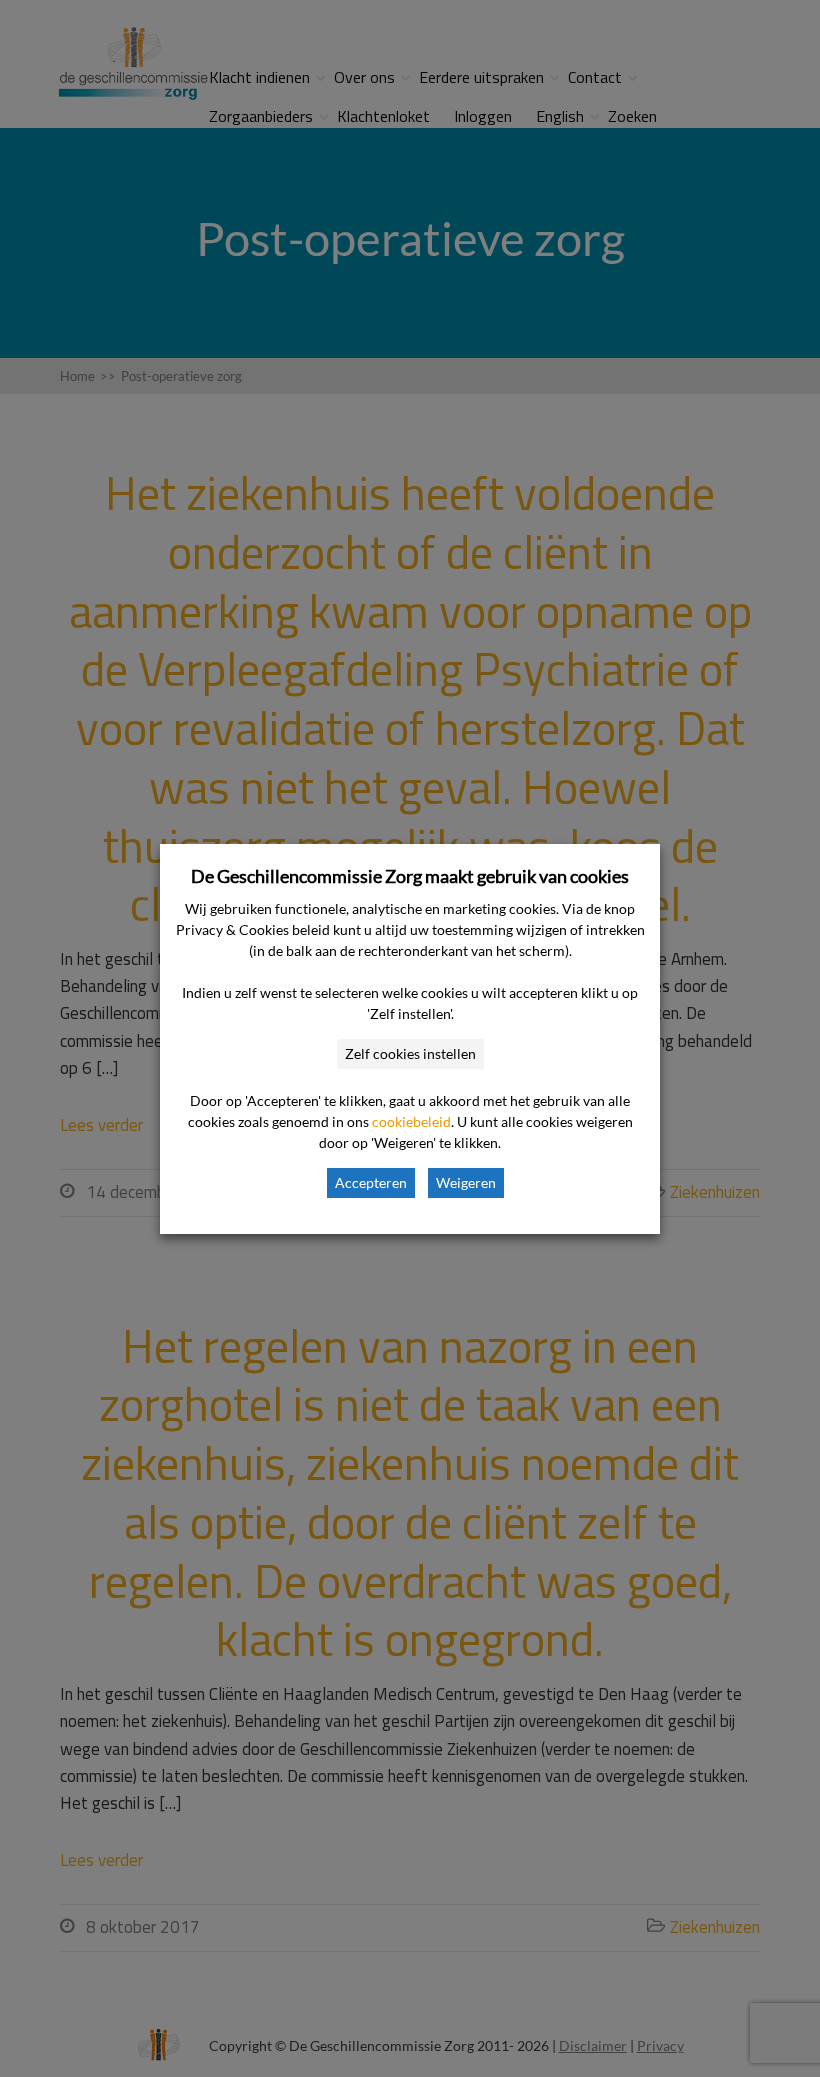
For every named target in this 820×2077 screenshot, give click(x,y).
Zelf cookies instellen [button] (410, 1053)
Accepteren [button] (371, 1182)
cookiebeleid (411, 1121)
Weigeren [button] (466, 1182)
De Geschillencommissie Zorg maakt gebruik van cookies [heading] (410, 876)
